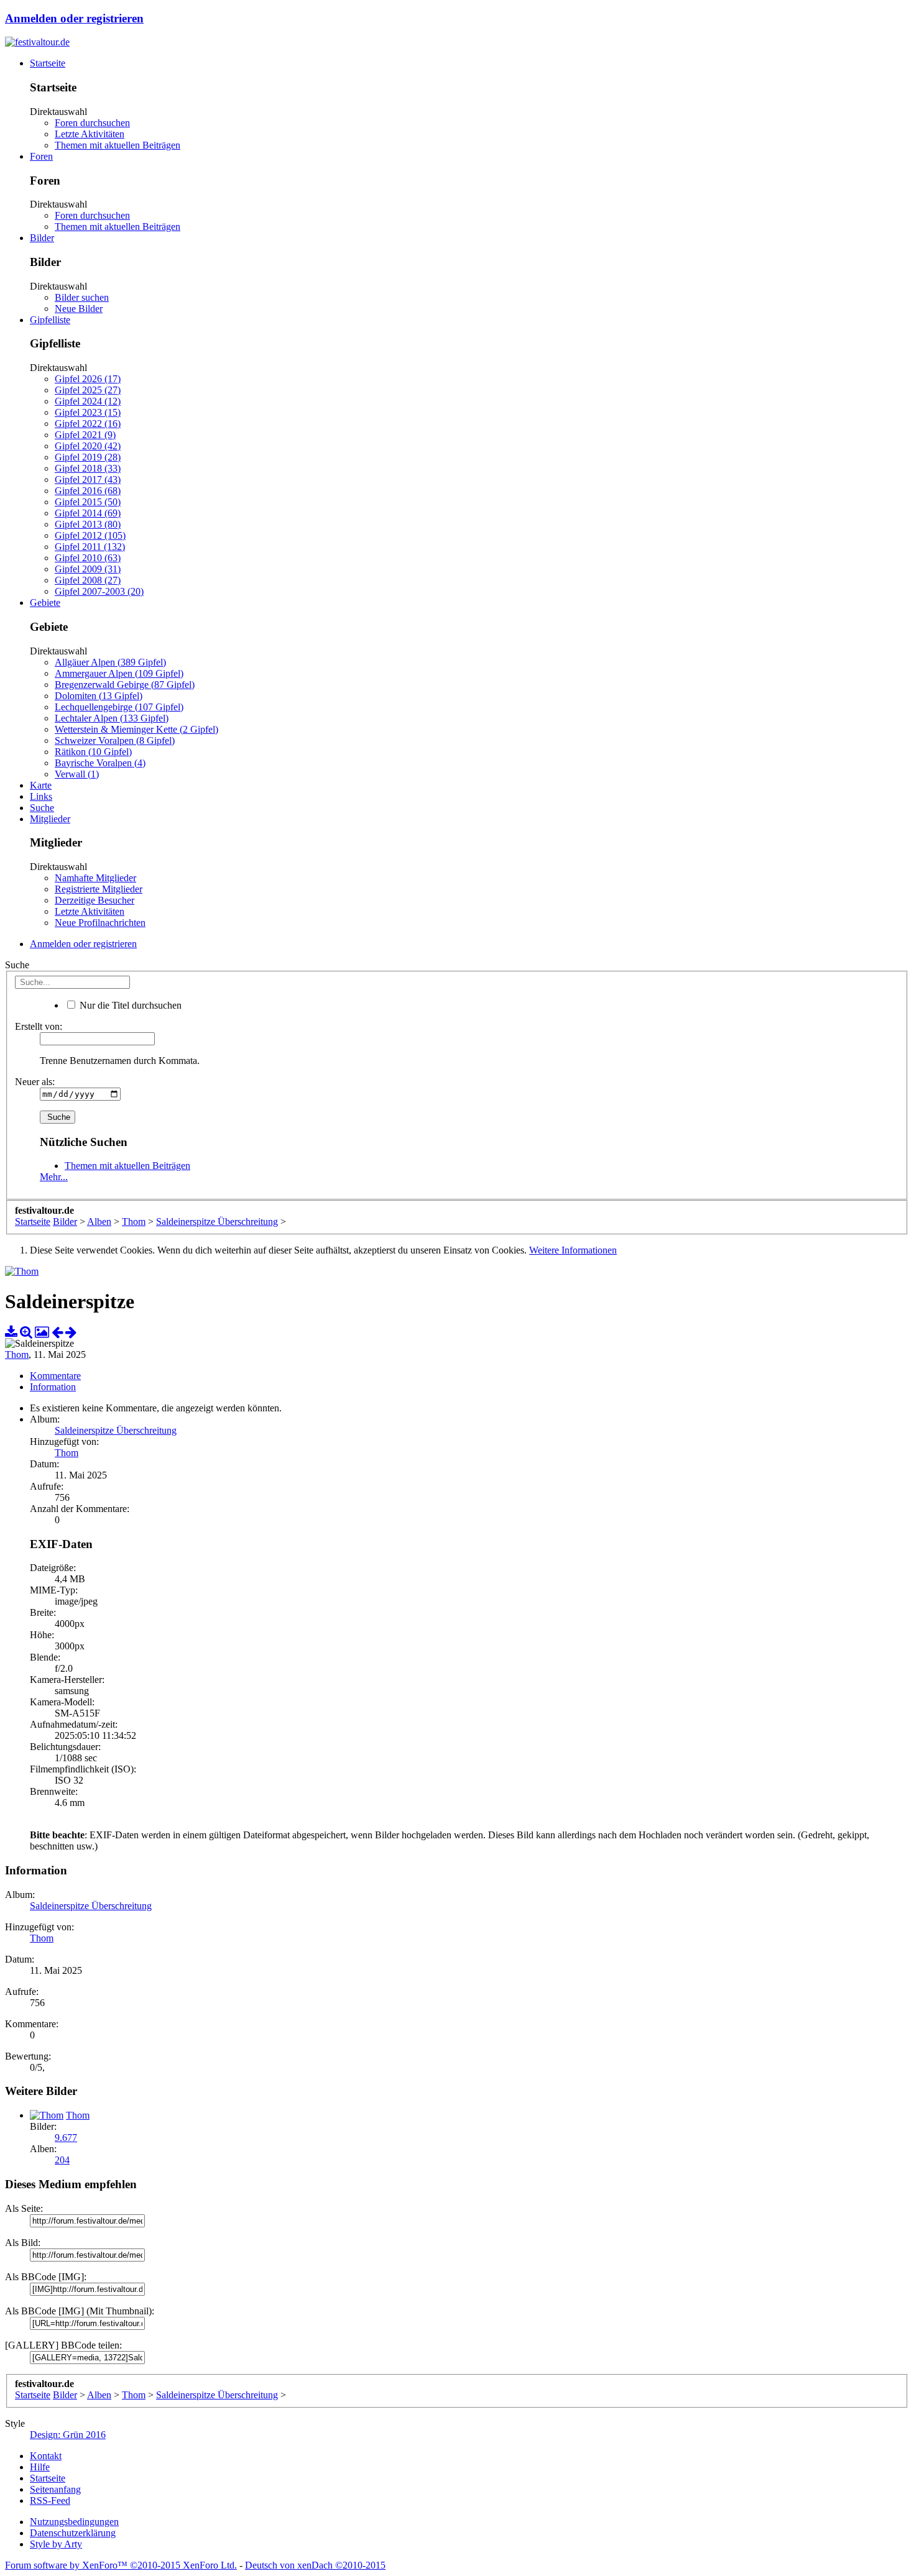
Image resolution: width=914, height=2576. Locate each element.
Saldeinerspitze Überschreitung (116, 1430)
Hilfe (40, 2467)
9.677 (66, 2138)
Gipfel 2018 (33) (88, 468)
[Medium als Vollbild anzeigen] (26, 1332)
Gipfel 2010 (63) (88, 558)
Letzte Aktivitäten (90, 134)
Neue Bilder (79, 309)
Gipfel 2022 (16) (88, 424)
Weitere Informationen (573, 1250)
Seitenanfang (55, 2489)
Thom (17, 1354)
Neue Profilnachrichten (100, 923)
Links (41, 796)
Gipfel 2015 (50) (88, 502)
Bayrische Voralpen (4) (100, 763)
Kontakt (46, 2456)
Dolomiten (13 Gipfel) (99, 696)
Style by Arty (56, 2544)
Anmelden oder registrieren (74, 18)
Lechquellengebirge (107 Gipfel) (119, 707)
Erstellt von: (39, 1026)
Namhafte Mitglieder (95, 878)
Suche (42, 808)
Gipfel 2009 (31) (88, 569)
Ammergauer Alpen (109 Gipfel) (119, 673)
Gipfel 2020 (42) (88, 446)
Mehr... (54, 1177)
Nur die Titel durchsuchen (129, 1005)
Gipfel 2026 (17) (88, 379)
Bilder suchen (82, 297)
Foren (41, 156)
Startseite (48, 63)
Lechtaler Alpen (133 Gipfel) (112, 718)
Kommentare (55, 1376)
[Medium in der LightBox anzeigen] (42, 1332)
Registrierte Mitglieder (99, 889)
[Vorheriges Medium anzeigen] (57, 1332)
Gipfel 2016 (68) (88, 491)
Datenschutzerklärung (73, 2533)
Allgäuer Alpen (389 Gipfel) (110, 662)
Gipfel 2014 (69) (88, 513)
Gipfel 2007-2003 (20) (99, 591)
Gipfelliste (50, 320)
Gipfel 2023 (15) (88, 412)
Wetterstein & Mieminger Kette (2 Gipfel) (136, 729)
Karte (41, 785)
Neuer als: (35, 1082)
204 (62, 2160)
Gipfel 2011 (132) (90, 547)
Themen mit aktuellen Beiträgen (118, 145)
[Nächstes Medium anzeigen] (71, 1332)
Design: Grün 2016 (68, 2435)
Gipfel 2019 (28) (88, 457)
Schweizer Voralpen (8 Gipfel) (115, 740)
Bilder (42, 238)
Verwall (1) (77, 774)
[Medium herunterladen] (11, 1332)
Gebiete (45, 603)
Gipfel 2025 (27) (88, 390)
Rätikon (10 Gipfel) (93, 752)
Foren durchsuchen (92, 123)
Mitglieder (50, 819)
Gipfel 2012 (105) (90, 535)
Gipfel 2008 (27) (88, 580)
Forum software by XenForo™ (121, 2565)
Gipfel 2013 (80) (88, 524)
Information (53, 1387)
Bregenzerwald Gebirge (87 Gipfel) (125, 685)
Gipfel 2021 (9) (85, 435)
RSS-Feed (50, 2500)
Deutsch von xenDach (315, 2565)
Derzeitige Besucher (95, 900)
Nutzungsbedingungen (74, 2522)
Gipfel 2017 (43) (88, 479)
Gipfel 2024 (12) (88, 401)
